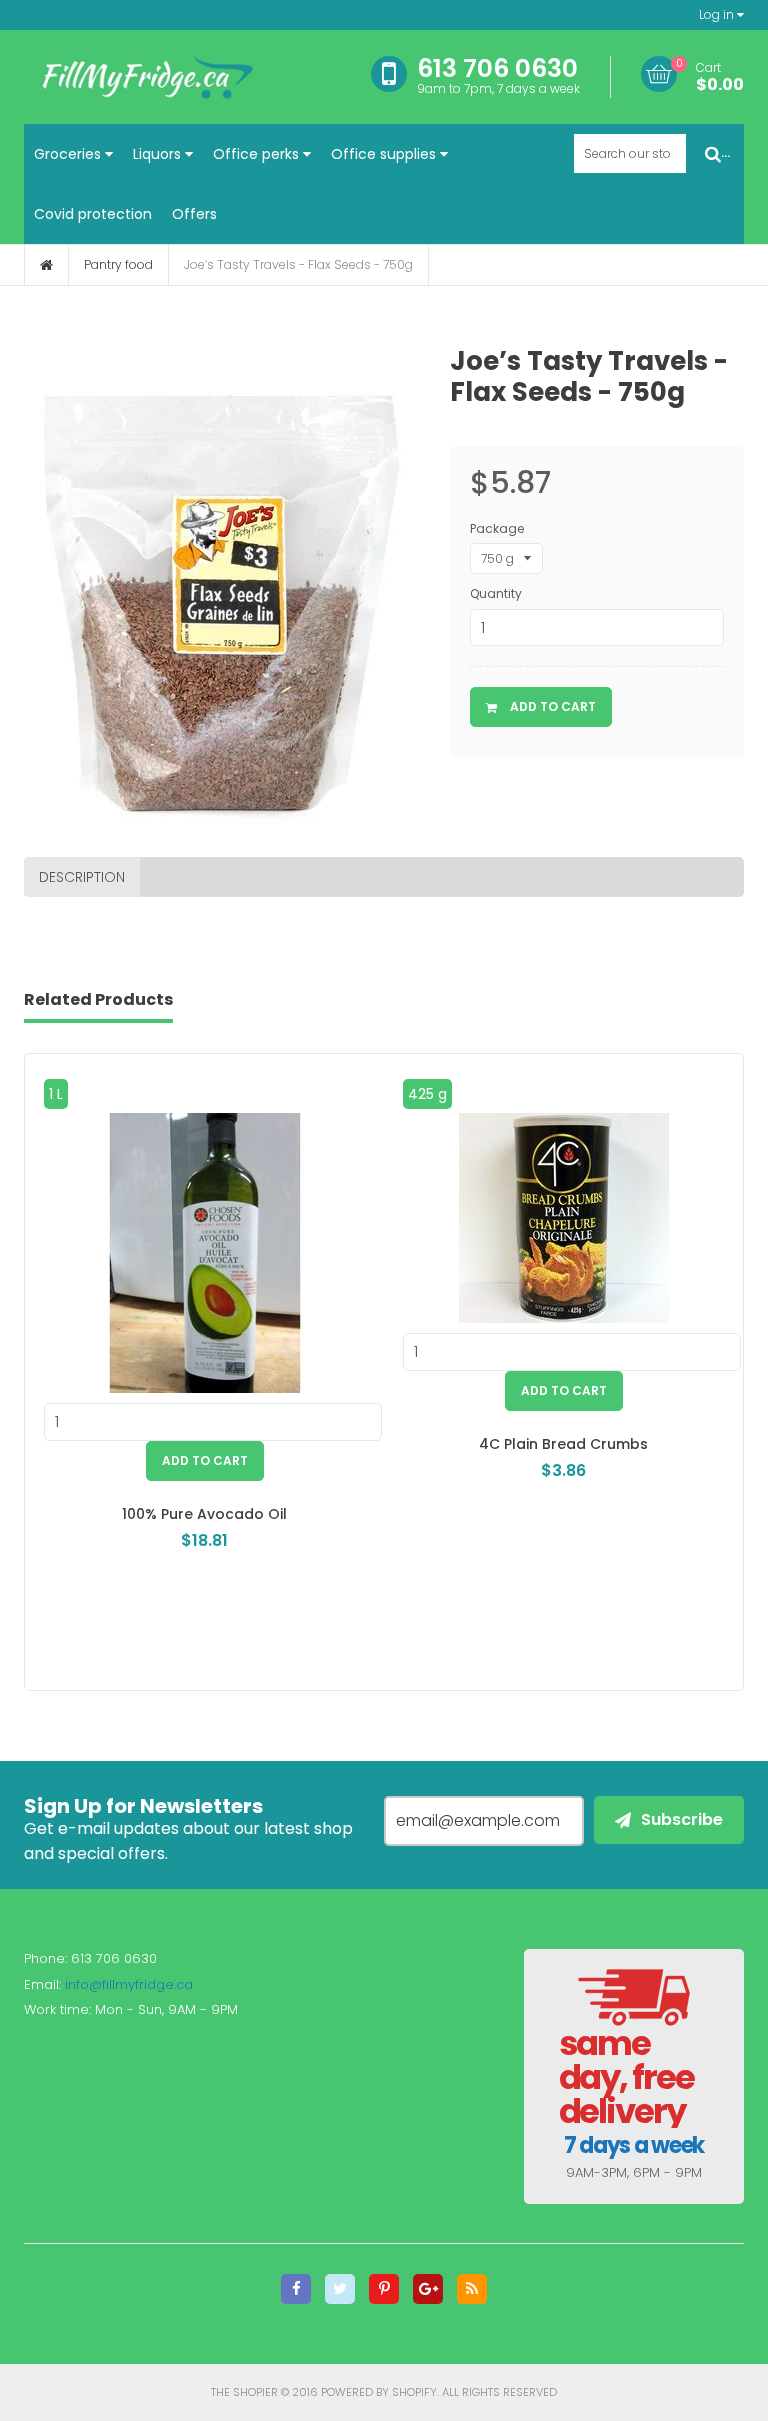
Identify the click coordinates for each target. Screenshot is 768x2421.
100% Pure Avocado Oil (204, 1514)
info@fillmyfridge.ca (129, 1984)
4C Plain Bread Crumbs (563, 1444)
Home (46, 265)
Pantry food (118, 264)
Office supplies (385, 154)
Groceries (69, 154)
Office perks (258, 154)
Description (82, 877)
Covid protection (93, 214)
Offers (194, 214)
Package (497, 528)
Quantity (496, 593)
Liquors (159, 154)
